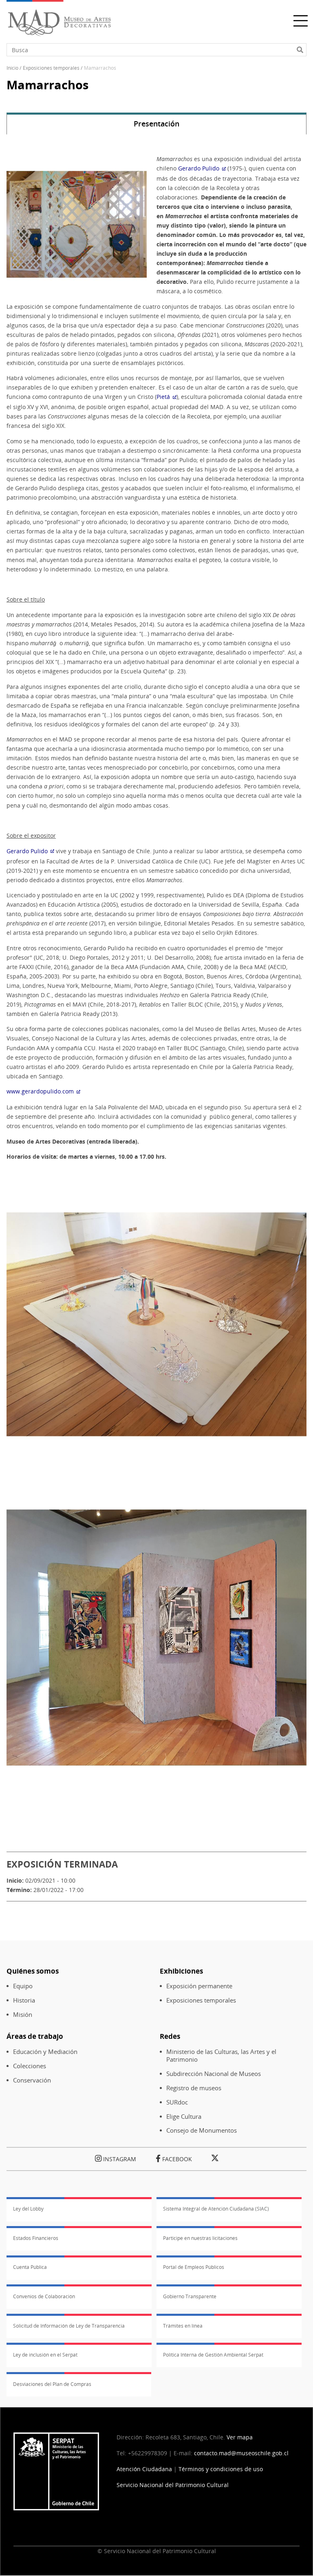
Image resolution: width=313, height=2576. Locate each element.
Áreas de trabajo (35, 2036)
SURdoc (177, 2102)
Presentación (156, 124)
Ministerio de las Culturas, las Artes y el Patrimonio (221, 2056)
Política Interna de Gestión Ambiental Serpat (213, 2355)
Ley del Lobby (28, 2209)
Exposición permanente (199, 1986)
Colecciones (30, 2066)
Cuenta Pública (30, 2267)
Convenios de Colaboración (44, 2296)
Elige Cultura (184, 2117)
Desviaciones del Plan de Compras (52, 2384)
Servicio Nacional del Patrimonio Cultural (173, 2485)
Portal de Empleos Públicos (194, 2267)
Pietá (163, 397)
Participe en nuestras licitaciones (200, 2238)
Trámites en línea (183, 2326)
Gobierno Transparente (190, 2296)
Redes (170, 2036)
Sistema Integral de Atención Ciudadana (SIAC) (216, 2209)
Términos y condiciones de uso (221, 2469)
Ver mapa (240, 2437)
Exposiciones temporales (201, 2000)
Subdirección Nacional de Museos (214, 2074)
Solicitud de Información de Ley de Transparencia (69, 2326)
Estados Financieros (36, 2238)
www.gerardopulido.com (40, 1091)
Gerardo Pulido (199, 168)
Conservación (32, 2080)
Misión (23, 2015)
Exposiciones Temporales (51, 68)
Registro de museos (194, 2088)
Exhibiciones (181, 1971)
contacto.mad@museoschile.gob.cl (241, 2453)
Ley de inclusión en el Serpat (45, 2355)
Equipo (23, 1986)
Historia (24, 2000)
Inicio (12, 68)
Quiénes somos (33, 1971)
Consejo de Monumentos (202, 2130)
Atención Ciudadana (144, 2469)
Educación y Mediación (45, 2052)
